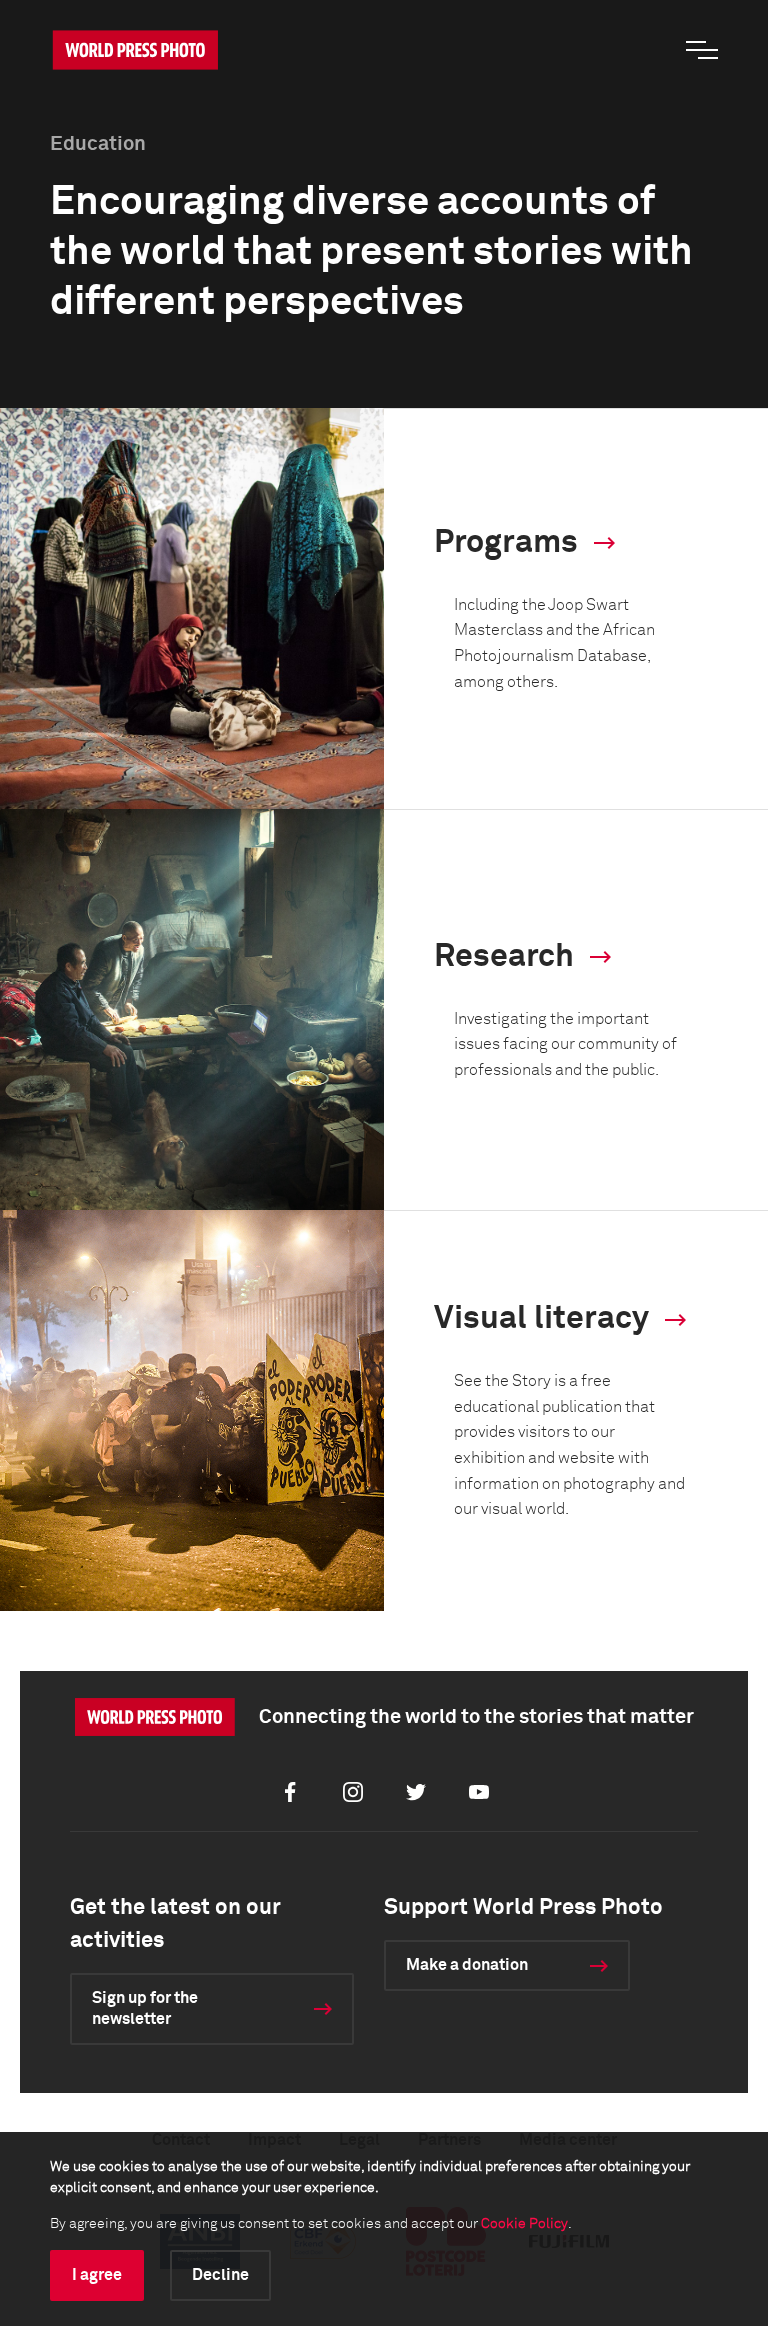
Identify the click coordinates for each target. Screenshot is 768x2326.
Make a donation (467, 1965)
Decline (220, 2275)
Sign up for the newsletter (145, 2008)
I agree (97, 2275)
